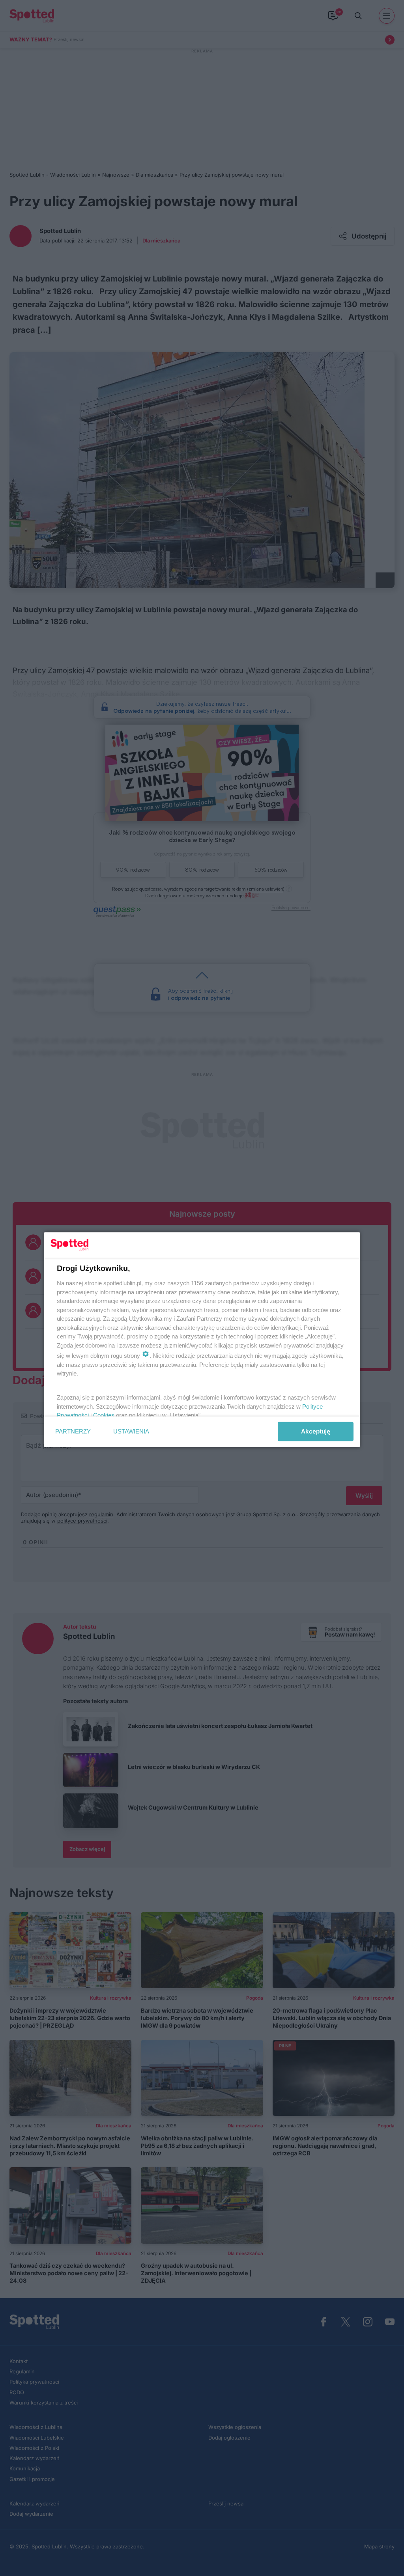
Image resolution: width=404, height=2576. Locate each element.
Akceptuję (316, 1431)
